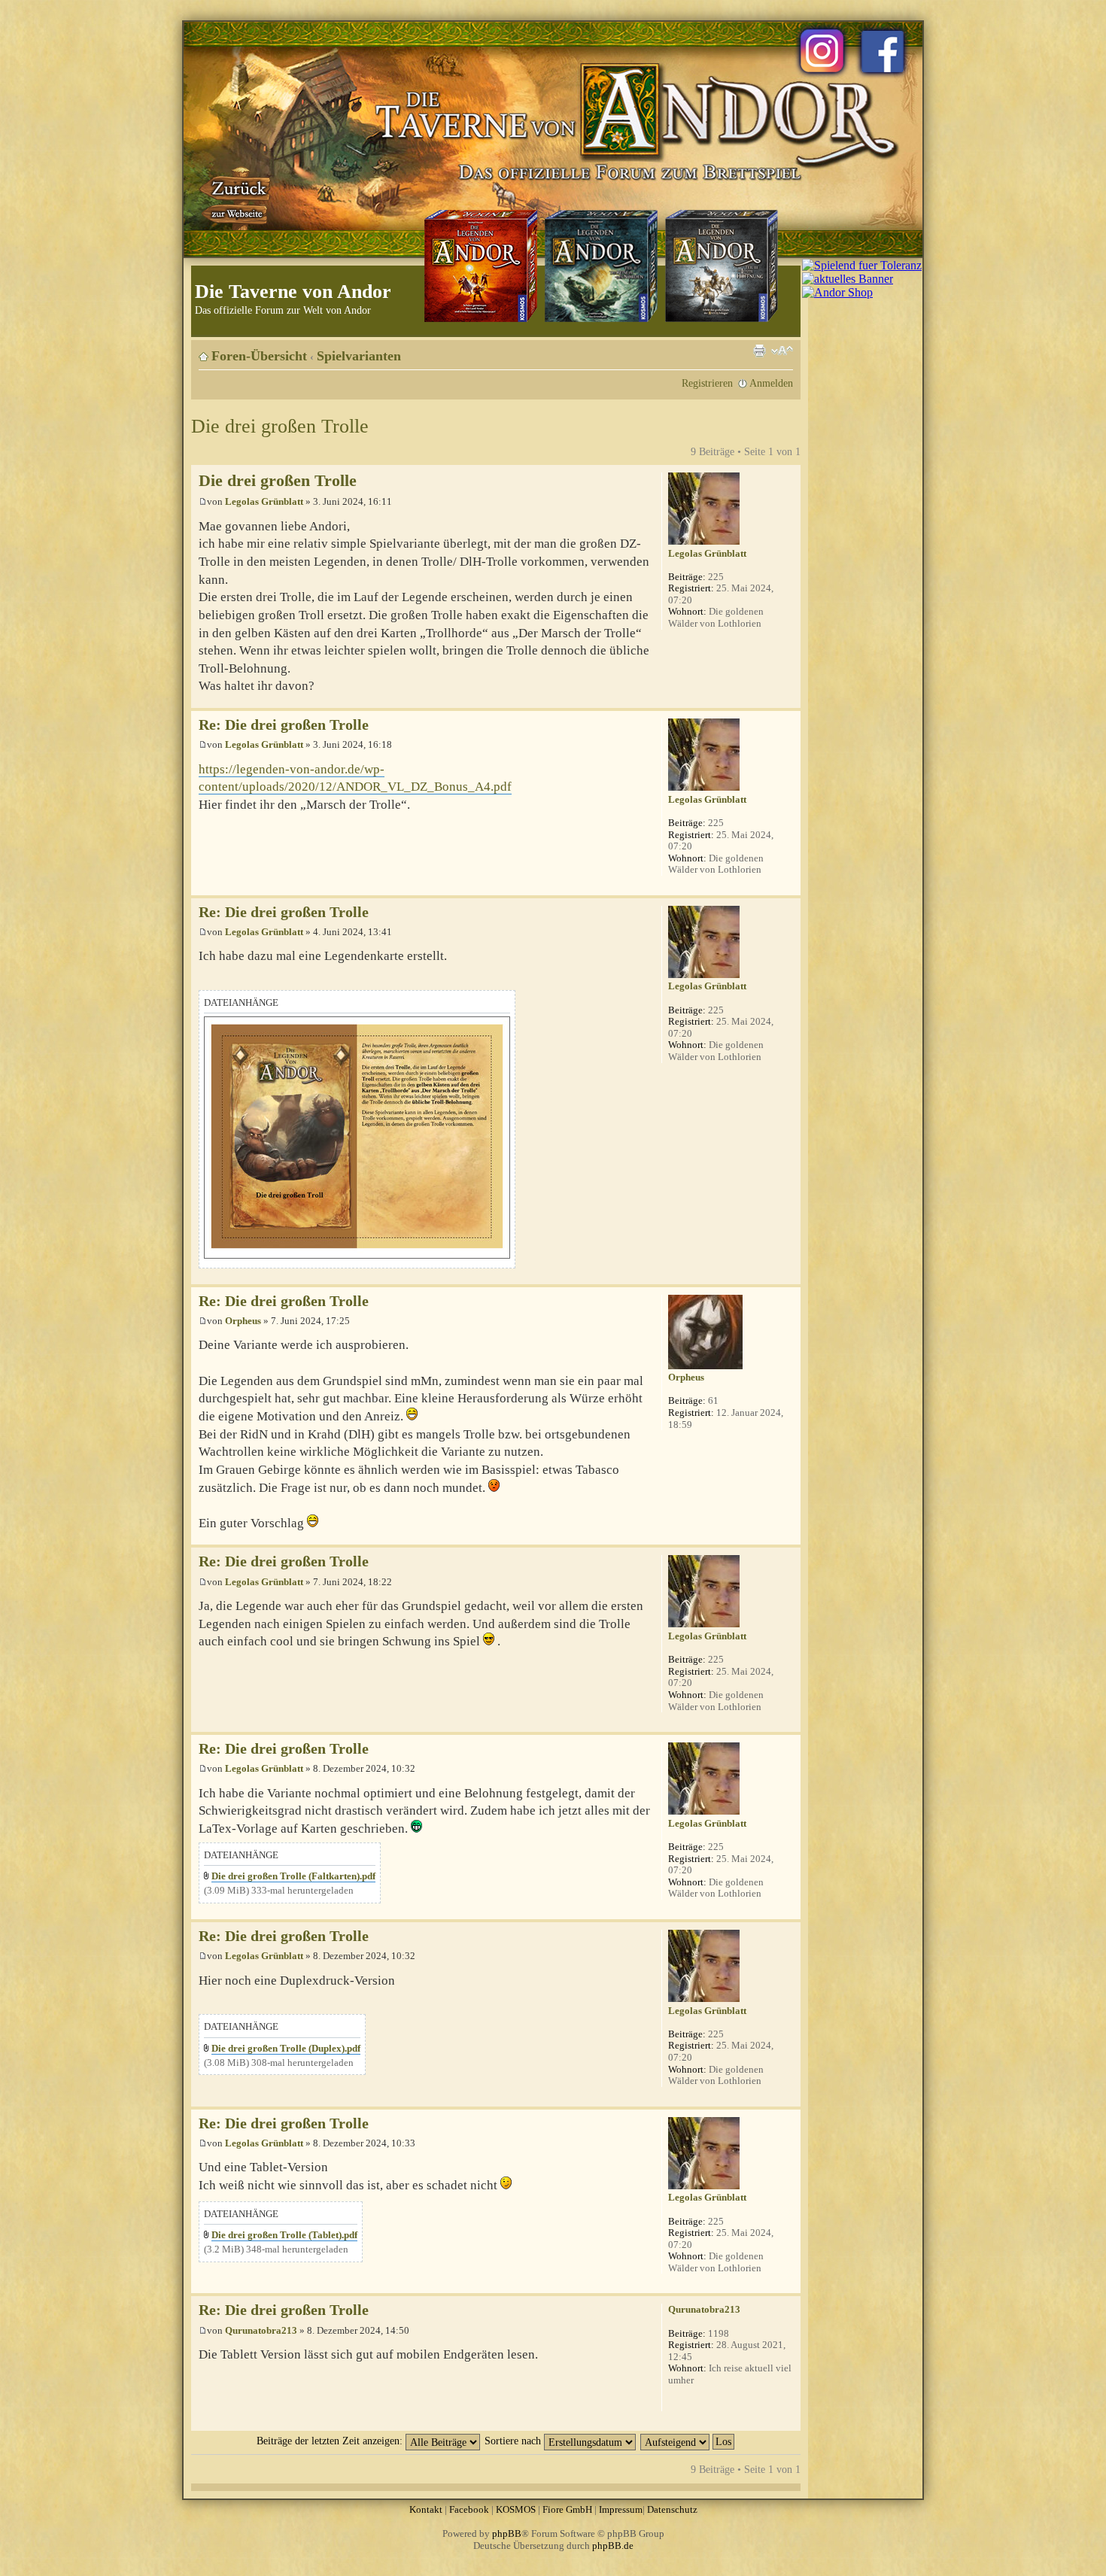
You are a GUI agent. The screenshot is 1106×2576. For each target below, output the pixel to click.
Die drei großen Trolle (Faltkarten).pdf (293, 1876)
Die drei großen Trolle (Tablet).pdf (284, 2235)
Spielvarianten (359, 356)
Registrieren (707, 383)
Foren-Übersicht (259, 356)
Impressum (621, 2509)
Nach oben (789, 700)
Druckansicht (759, 351)
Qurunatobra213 (261, 2330)
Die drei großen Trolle (280, 426)
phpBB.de (613, 2546)
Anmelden (771, 383)
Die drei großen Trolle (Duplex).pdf (286, 2048)
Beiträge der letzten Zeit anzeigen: (331, 2441)
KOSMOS (516, 2509)
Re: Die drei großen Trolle (284, 725)
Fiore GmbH (567, 2509)
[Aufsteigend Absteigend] (688, 2441)
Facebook (469, 2509)
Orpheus (243, 1321)
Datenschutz (672, 2509)
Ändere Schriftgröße (782, 351)
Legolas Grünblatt (264, 501)
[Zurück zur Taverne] (236, 198)
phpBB (507, 2533)
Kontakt (426, 2509)
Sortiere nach (514, 2441)
